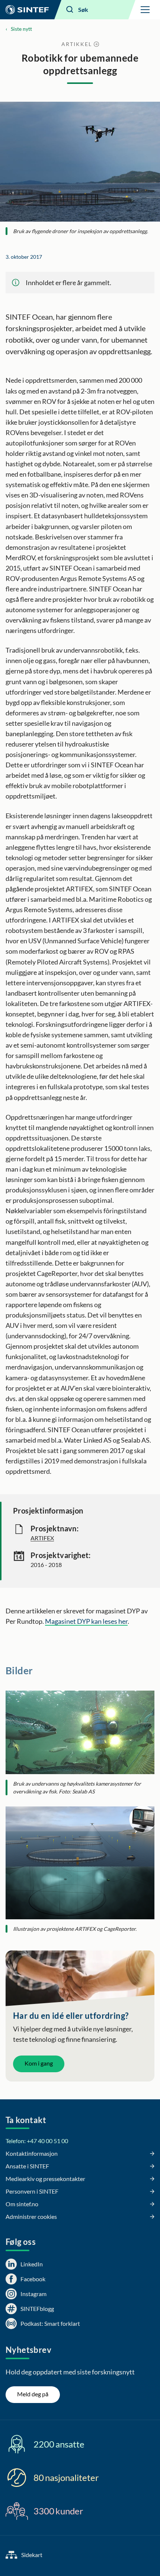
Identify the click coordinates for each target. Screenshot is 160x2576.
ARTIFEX (42, 1538)
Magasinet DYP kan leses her (86, 1621)
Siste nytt (21, 29)
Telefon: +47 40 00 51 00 (37, 2141)
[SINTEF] (27, 10)
